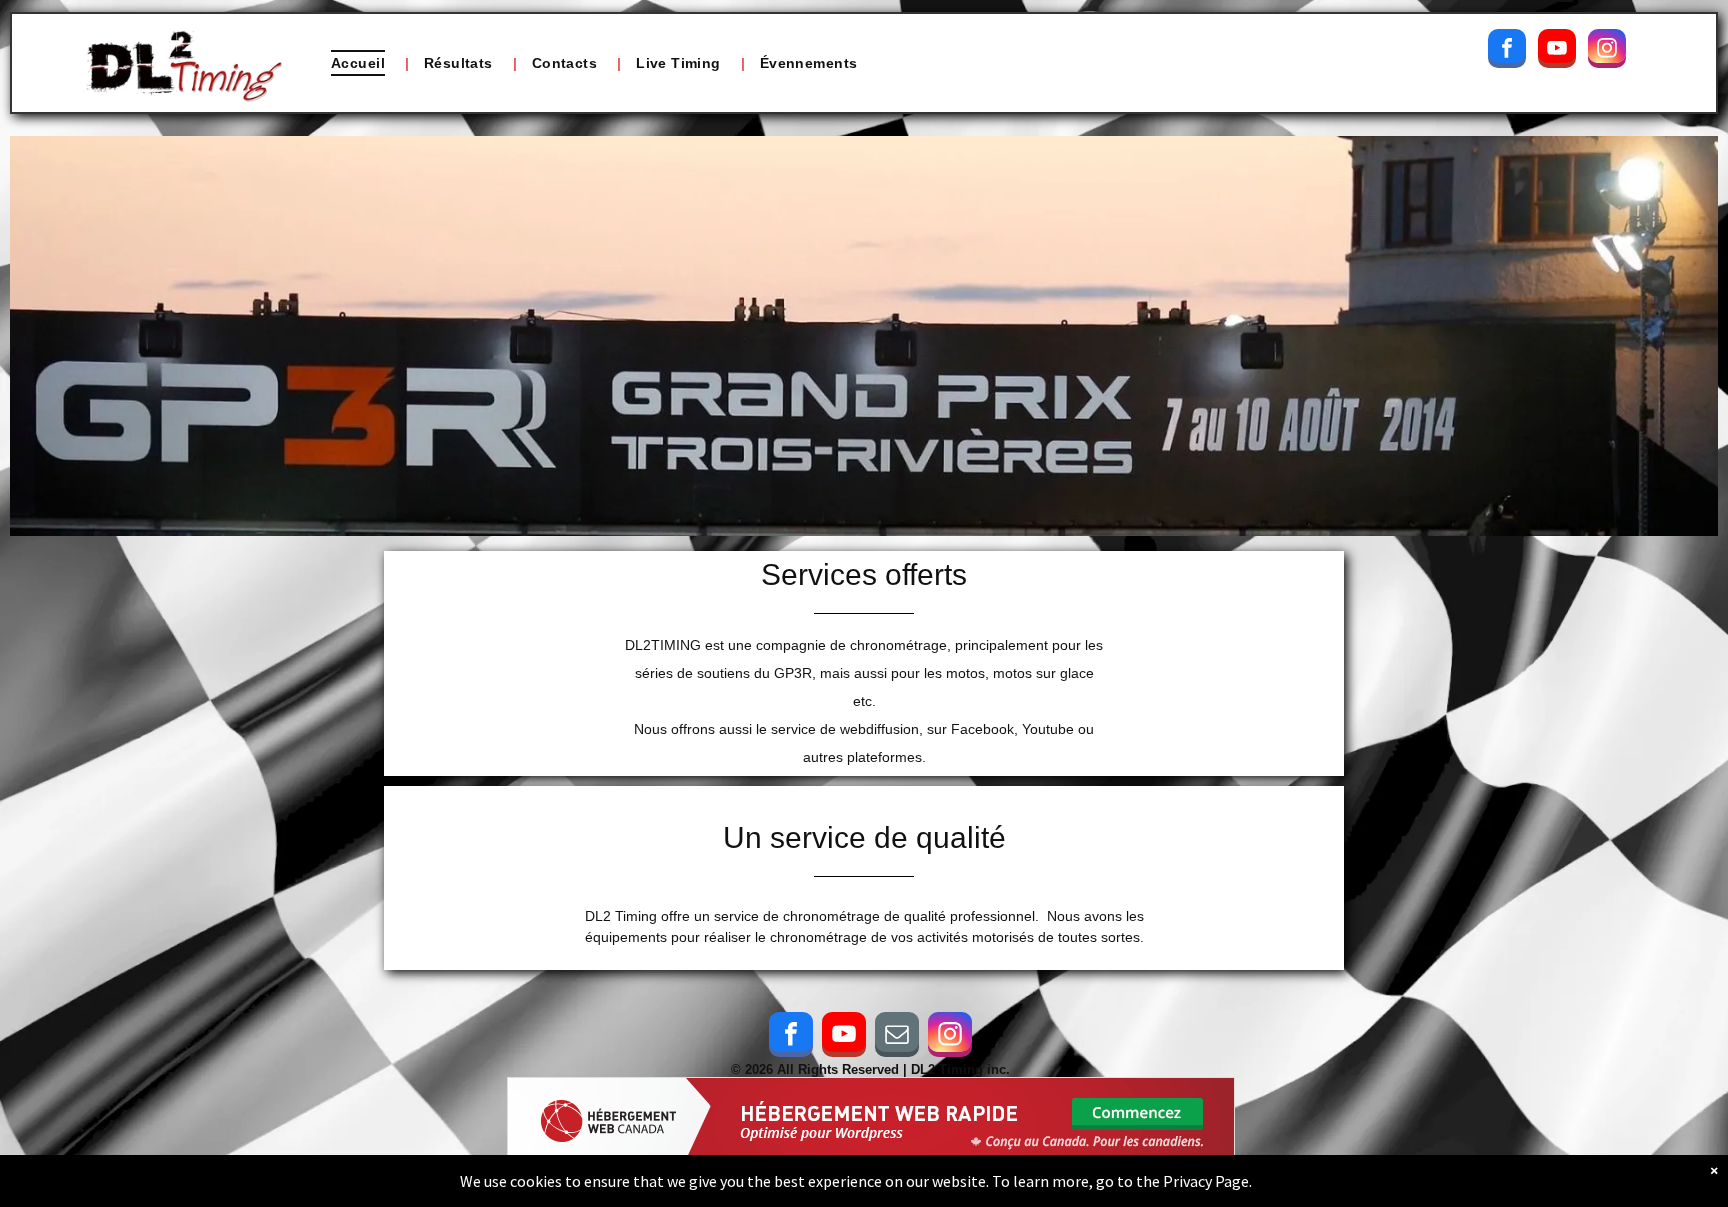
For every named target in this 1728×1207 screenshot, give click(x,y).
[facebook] (1507, 51)
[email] (897, 1037)
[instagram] (1607, 51)
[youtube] (1557, 51)
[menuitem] (362, 63)
